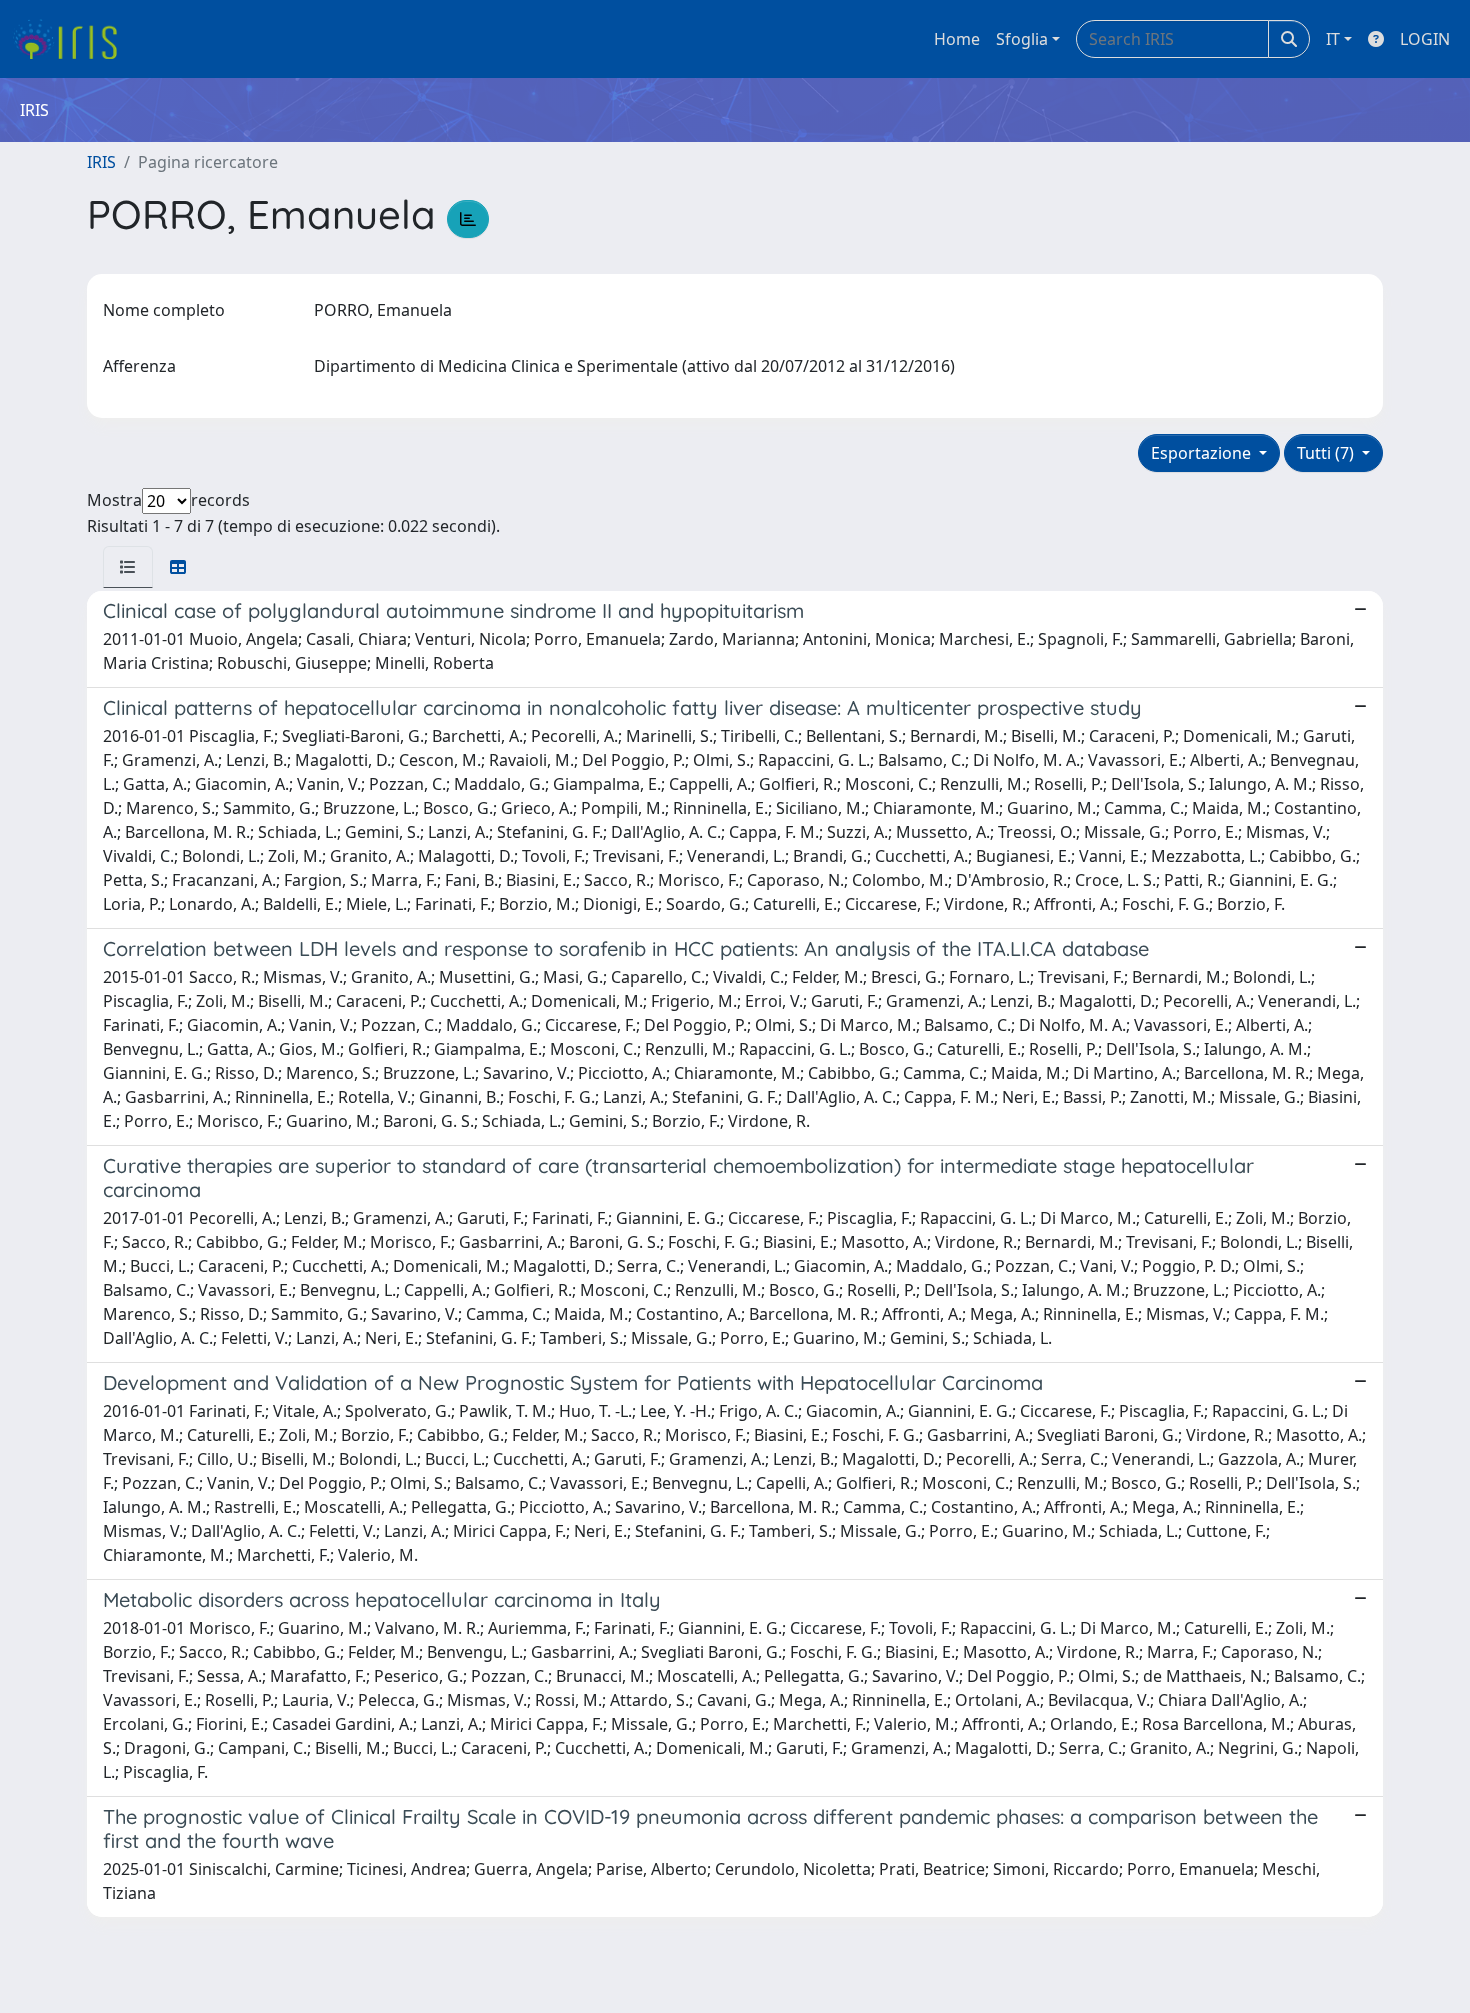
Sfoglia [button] (1022, 39)
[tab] (128, 567)
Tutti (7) (1327, 453)
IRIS (101, 162)
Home (957, 39)
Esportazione (1203, 453)
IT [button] (1333, 39)
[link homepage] (72, 39)
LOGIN (1425, 39)
